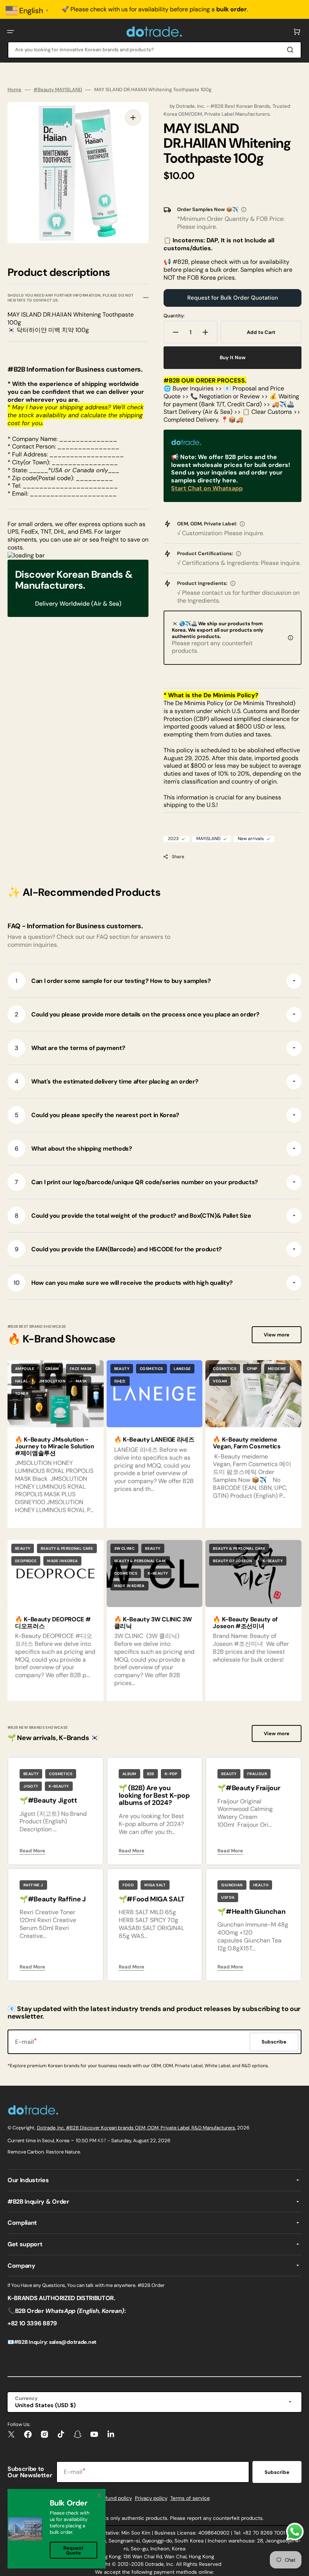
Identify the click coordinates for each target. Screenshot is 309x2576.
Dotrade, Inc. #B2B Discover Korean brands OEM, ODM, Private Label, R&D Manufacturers (136, 2128)
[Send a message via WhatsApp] (295, 2532)
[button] (11, 32)
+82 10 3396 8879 (32, 2323)
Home (15, 90)
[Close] (99, 2495)
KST (102, 2141)
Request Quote (73, 2550)
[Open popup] (244, 210)
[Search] (292, 50)
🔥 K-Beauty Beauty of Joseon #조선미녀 (245, 1623)
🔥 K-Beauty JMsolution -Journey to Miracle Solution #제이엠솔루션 (54, 1446)
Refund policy (116, 2498)
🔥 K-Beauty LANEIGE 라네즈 (154, 1440)
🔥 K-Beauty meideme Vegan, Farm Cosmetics (247, 1443)
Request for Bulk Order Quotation (233, 298)
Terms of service (190, 2498)
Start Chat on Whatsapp (207, 488)
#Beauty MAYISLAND (58, 90)
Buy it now (233, 357)
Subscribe (277, 2472)
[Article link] (155, 1444)
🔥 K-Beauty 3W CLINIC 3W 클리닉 (153, 1623)
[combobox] (154, 50)
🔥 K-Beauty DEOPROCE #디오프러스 (53, 1623)
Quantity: (174, 316)
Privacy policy (151, 2498)
